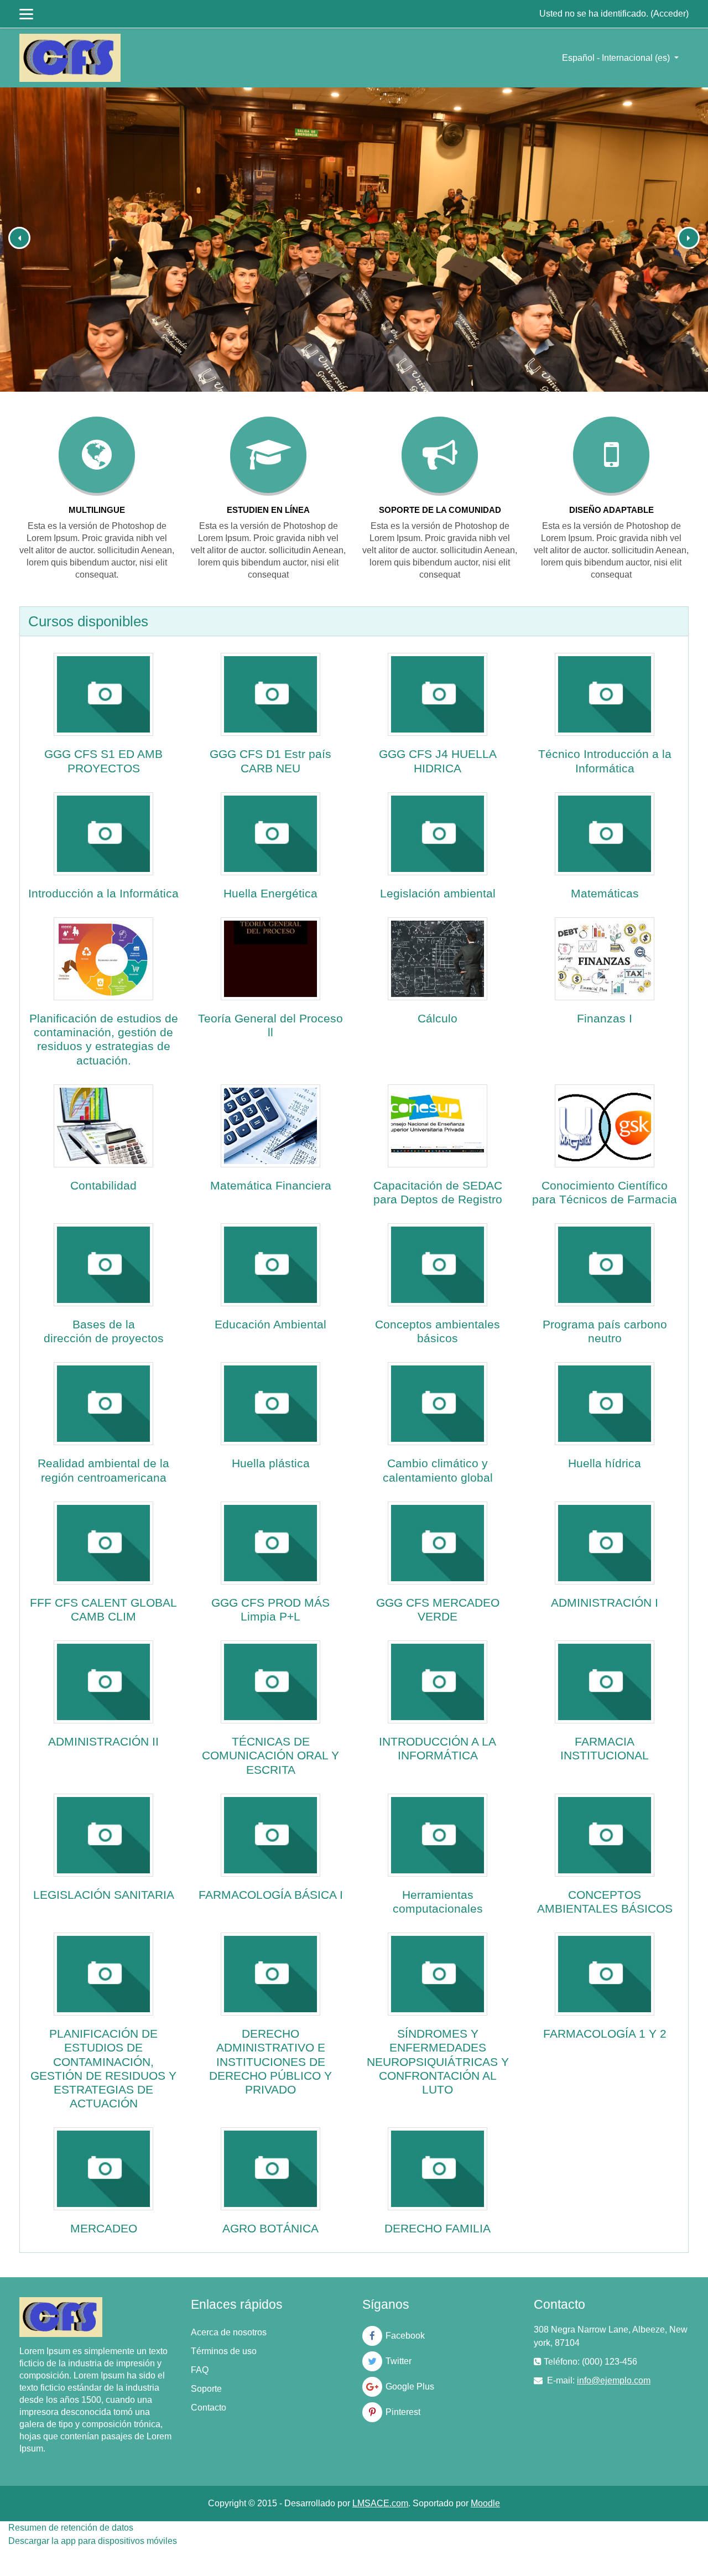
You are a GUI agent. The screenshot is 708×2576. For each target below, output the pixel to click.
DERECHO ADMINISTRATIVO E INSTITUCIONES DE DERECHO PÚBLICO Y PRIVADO (270, 2061)
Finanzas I (605, 1018)
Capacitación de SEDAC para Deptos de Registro (438, 1192)
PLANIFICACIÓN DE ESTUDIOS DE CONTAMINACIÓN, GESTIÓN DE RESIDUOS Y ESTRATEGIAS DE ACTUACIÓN (103, 2068)
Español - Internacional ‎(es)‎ (617, 58)
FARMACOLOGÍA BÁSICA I (271, 1895)
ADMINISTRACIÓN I (605, 1603)
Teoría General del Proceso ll (270, 1025)
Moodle (485, 2503)
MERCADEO (104, 2228)
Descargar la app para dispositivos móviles (93, 2541)
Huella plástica (271, 1463)
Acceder (670, 14)
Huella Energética (270, 893)
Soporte (206, 2389)
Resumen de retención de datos (71, 2528)
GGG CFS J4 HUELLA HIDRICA (438, 761)
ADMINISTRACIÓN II (103, 1741)
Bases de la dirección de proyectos (104, 1331)
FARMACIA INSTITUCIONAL (605, 1748)
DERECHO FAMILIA (438, 2228)
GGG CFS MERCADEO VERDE (438, 1609)
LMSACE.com (380, 2503)
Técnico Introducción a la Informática (605, 761)
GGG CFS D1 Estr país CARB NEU (270, 761)
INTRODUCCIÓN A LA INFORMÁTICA (438, 1748)
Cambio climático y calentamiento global (438, 1470)
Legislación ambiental (438, 893)
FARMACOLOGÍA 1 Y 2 (605, 2034)
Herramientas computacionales (438, 1902)
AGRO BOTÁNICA (270, 2228)
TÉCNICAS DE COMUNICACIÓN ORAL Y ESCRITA (270, 1755)
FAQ (200, 2370)
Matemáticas (605, 893)
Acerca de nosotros (229, 2332)
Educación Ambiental (270, 1324)
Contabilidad (103, 1185)
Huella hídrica (605, 1463)
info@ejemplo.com (614, 2380)
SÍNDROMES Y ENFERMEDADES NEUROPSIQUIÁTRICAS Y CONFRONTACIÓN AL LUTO (438, 2061)
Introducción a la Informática (103, 893)
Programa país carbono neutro (605, 1331)
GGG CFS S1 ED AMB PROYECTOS (103, 761)
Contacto (209, 2408)
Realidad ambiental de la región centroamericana (103, 1470)
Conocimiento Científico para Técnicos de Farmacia (605, 1192)
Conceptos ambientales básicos (438, 1331)
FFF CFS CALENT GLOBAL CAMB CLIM (103, 1609)
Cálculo (438, 1018)
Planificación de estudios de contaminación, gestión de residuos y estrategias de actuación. (104, 1039)
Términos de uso (224, 2351)
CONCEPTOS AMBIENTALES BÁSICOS (605, 1902)
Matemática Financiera (271, 1185)
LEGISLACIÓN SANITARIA (104, 1895)
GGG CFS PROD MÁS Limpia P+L (270, 1609)
